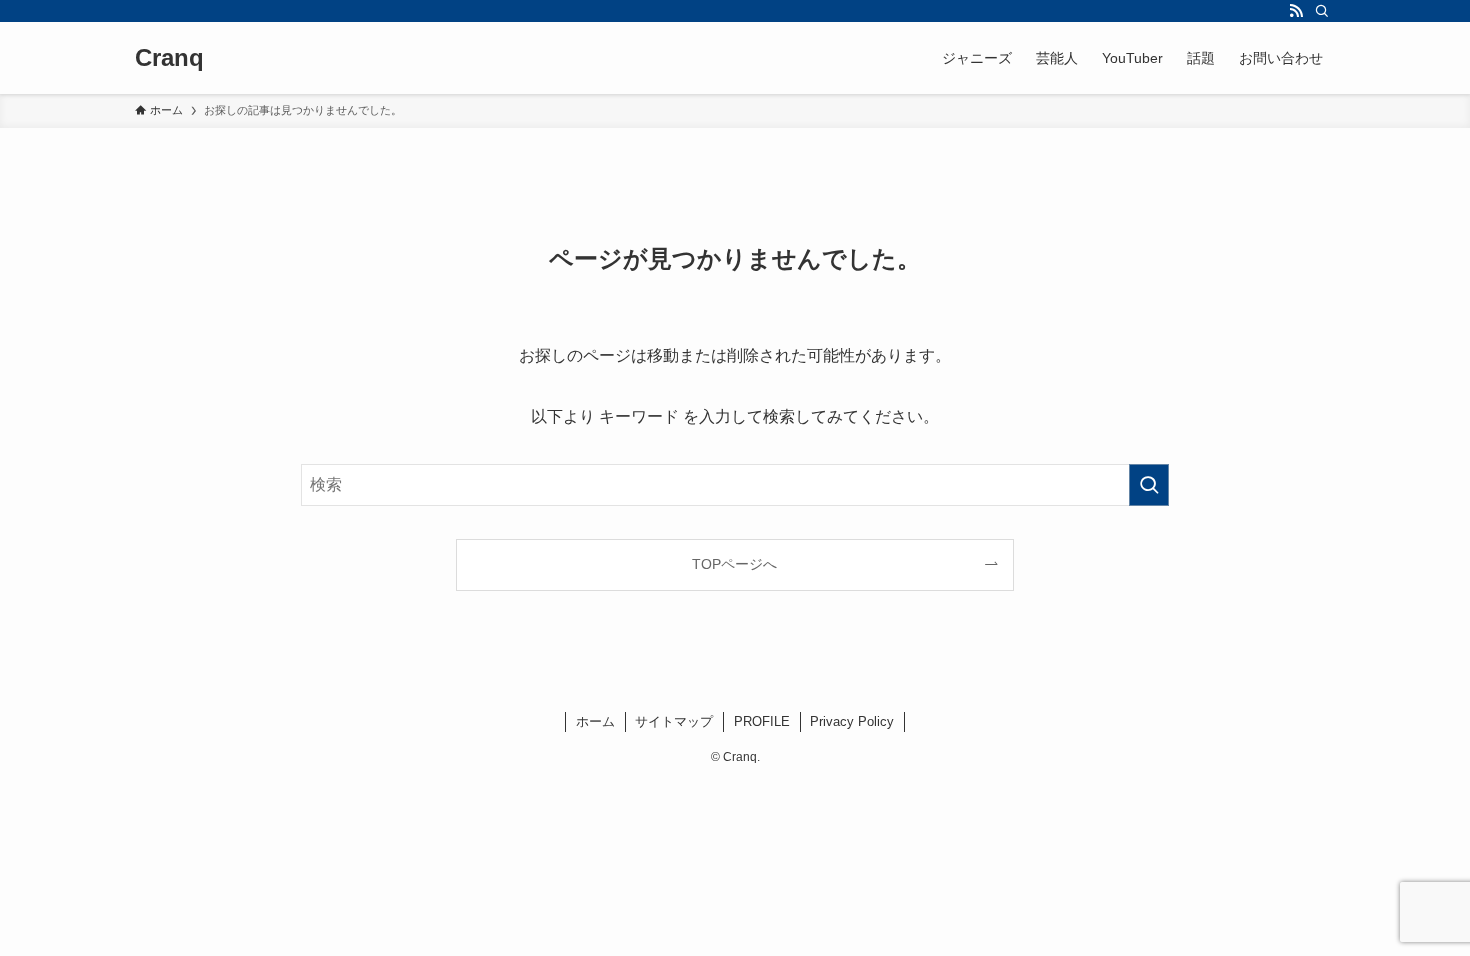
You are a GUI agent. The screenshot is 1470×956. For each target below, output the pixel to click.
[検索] (1322, 11)
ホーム (595, 721)
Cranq (169, 58)
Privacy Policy (852, 721)
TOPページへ (734, 564)
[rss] (1296, 11)
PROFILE (762, 721)
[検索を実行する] (1149, 485)
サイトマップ (674, 721)
